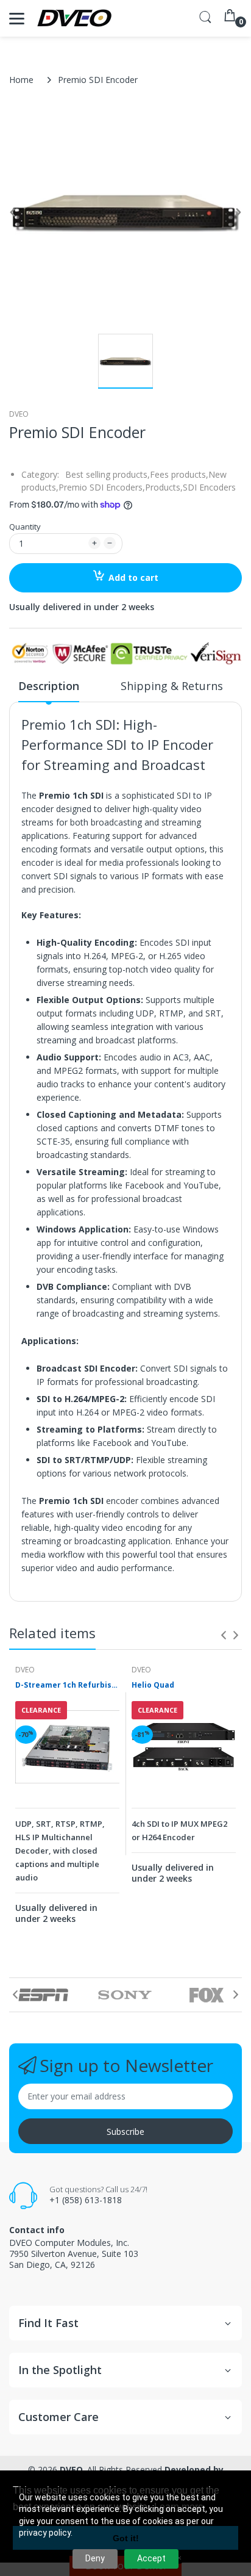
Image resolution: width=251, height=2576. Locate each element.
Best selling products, (108, 474)
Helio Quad (153, 1685)
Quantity (25, 527)
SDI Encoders (209, 487)
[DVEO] (75, 18)
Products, (164, 487)
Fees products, (179, 474)
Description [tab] (49, 686)
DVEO (19, 414)
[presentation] (224, 1635)
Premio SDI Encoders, (102, 487)
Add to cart (133, 577)
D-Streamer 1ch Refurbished (67, 1685)
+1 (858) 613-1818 (86, 2200)
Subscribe (125, 2132)
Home (21, 80)
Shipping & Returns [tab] (172, 686)
